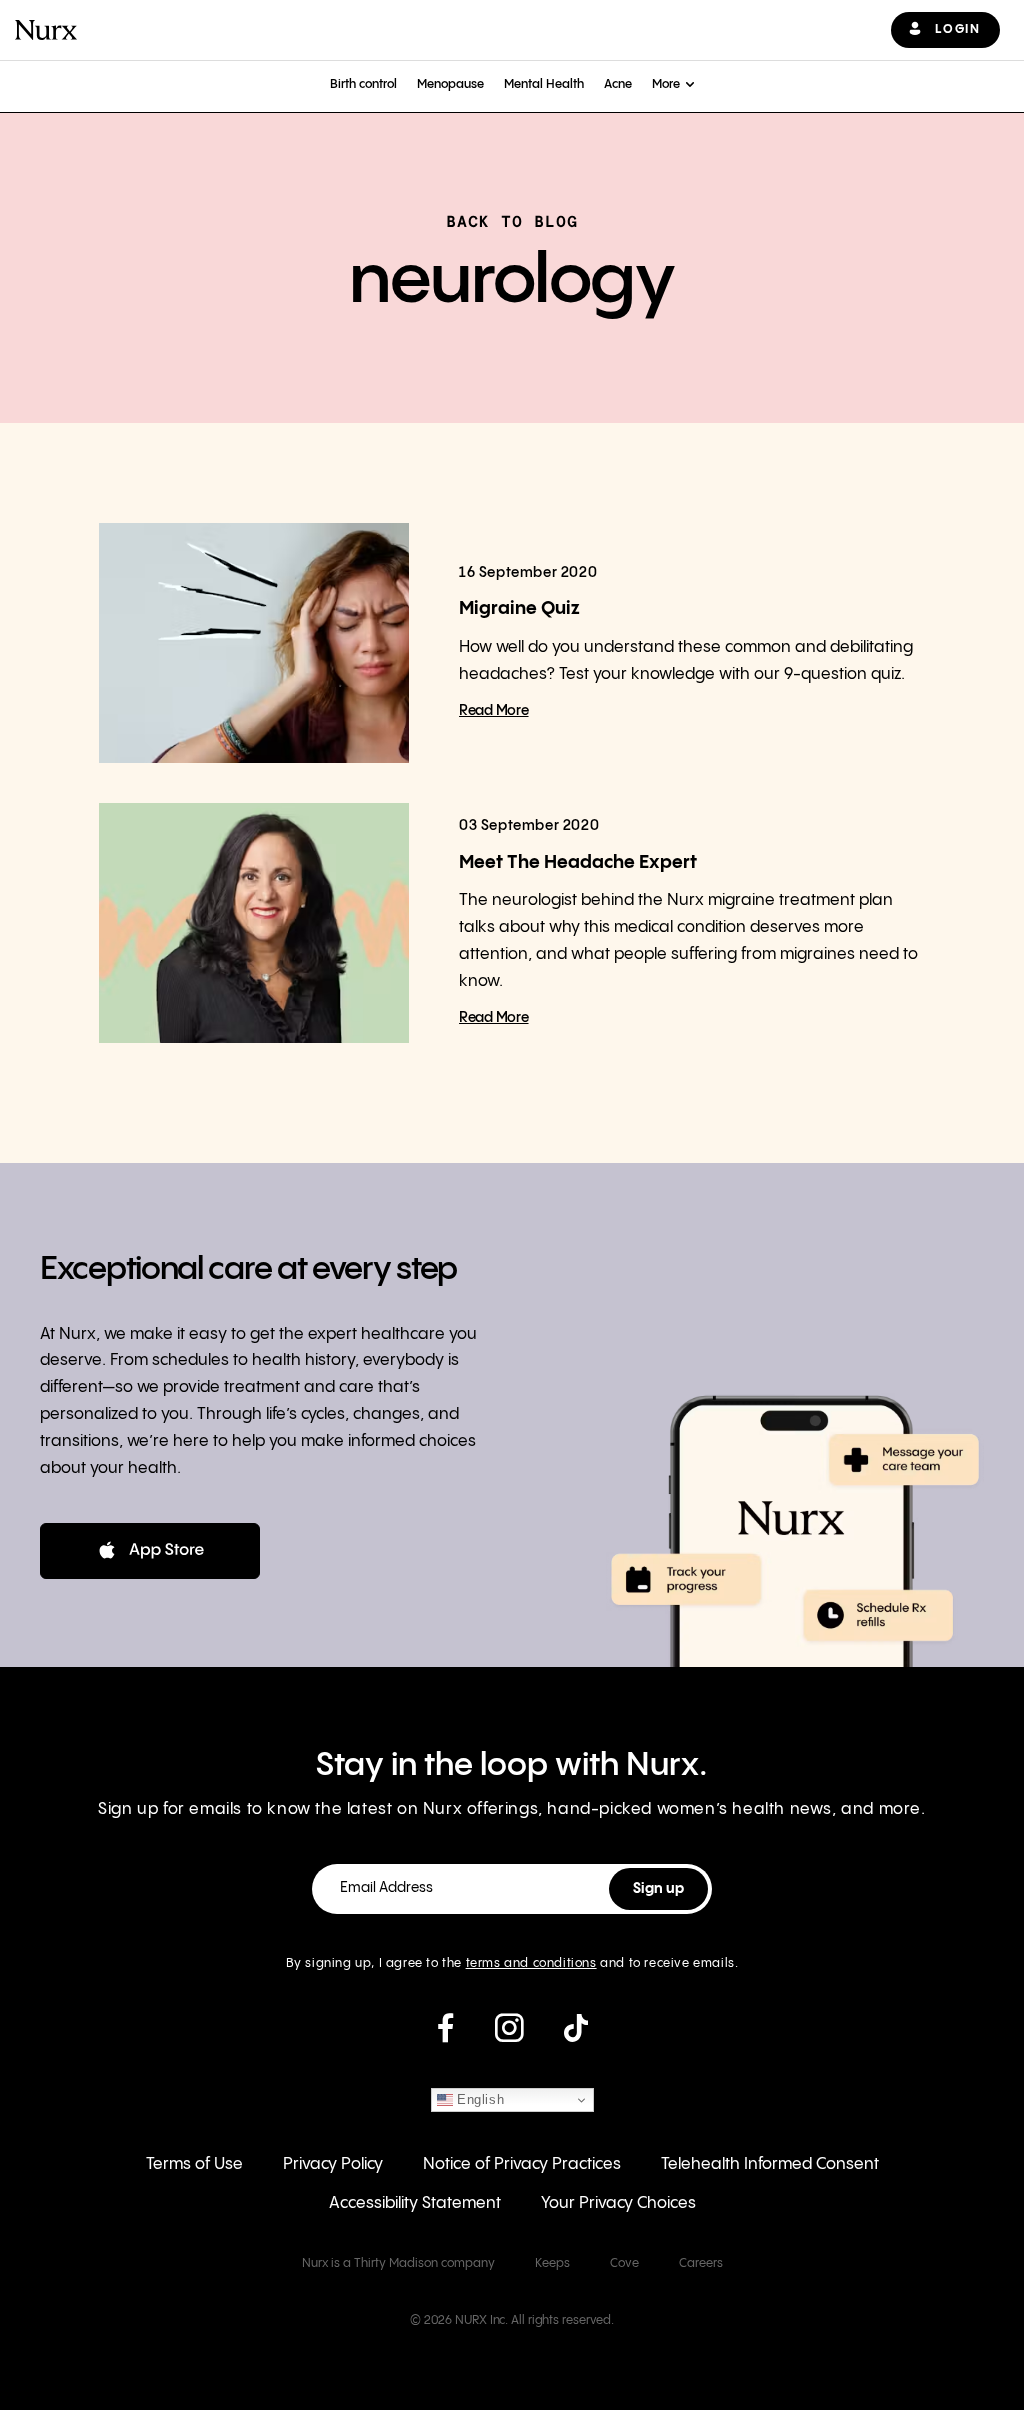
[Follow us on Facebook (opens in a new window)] (445, 2036)
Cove (624, 2263)
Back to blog (512, 221)
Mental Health (544, 84)
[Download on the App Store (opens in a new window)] (150, 1551)
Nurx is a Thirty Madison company (398, 2263)
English (479, 2099)
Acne (618, 84)
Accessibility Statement (415, 2203)
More (666, 84)
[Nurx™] (46, 30)
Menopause (450, 84)
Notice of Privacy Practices (522, 2164)
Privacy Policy (333, 2164)
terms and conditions (531, 1963)
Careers (701, 2263)
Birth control (363, 84)
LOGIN (957, 29)
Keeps (552, 2263)
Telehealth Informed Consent (770, 2164)
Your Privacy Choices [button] (618, 2203)
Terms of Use (194, 2164)
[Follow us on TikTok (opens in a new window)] (576, 2036)
